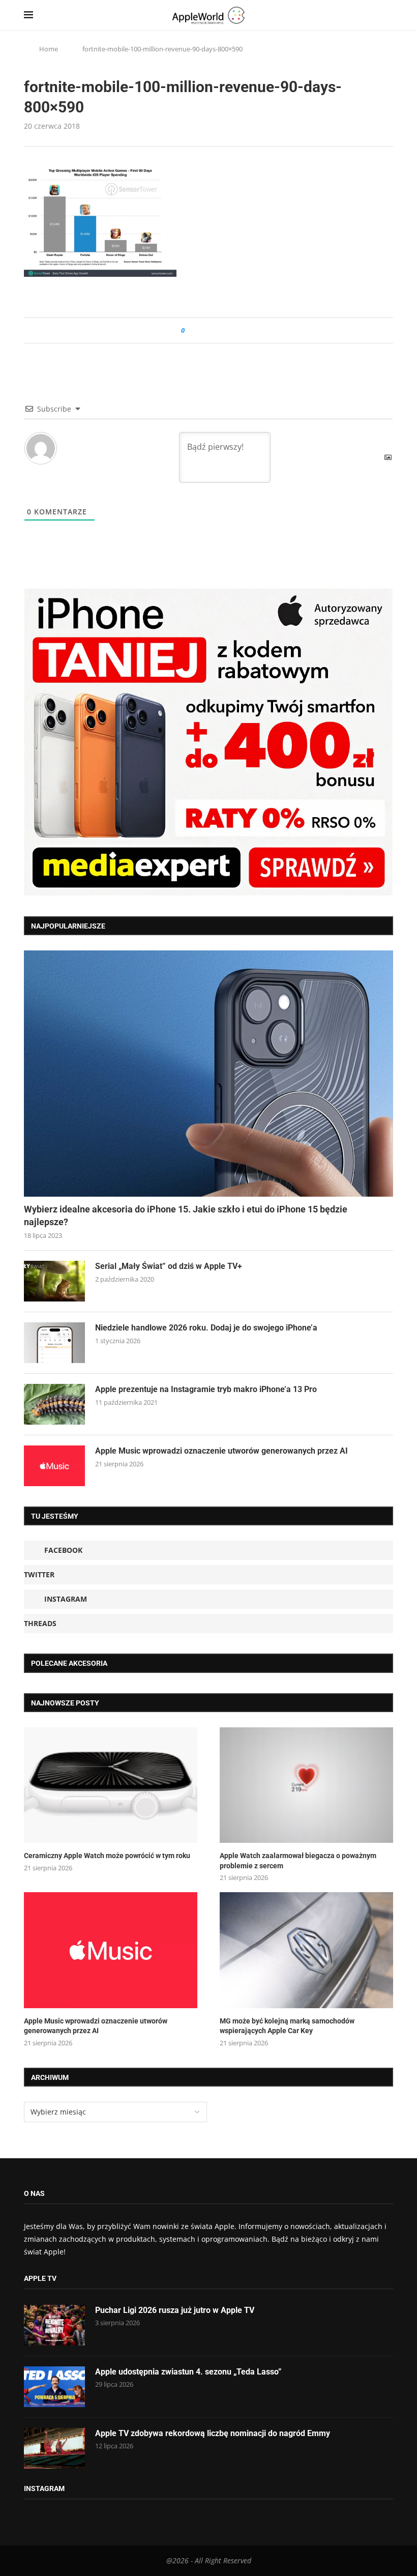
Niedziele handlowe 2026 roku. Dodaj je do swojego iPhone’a (206, 1328)
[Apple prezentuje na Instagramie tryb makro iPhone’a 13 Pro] (54, 1404)
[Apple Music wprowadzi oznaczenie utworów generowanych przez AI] (54, 1466)
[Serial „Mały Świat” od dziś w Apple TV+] (54, 1281)
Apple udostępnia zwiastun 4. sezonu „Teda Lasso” (188, 2372)
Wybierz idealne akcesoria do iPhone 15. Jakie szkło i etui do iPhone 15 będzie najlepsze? (186, 1215)
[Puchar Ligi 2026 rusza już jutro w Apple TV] (54, 2325)
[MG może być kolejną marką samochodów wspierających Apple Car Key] (306, 1950)
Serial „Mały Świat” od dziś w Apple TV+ (169, 1266)
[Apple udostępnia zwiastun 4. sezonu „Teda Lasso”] (54, 2387)
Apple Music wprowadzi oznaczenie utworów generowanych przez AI (221, 1451)
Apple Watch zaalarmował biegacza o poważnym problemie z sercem (298, 1861)
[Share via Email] (229, 330)
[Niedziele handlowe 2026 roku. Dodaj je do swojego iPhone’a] (54, 1343)
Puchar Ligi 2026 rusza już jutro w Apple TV (175, 2310)
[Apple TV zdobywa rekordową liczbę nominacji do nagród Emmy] (54, 2448)
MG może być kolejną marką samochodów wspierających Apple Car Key (287, 2026)
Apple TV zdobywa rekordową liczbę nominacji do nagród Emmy (213, 2433)
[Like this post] (190, 330)
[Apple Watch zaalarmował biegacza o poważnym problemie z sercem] (306, 1785)
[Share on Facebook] (202, 330)
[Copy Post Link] (215, 330)
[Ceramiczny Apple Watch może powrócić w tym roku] (111, 1785)
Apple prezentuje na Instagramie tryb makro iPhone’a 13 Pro (206, 1389)
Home (49, 49)
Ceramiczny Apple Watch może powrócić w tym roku (107, 1856)
